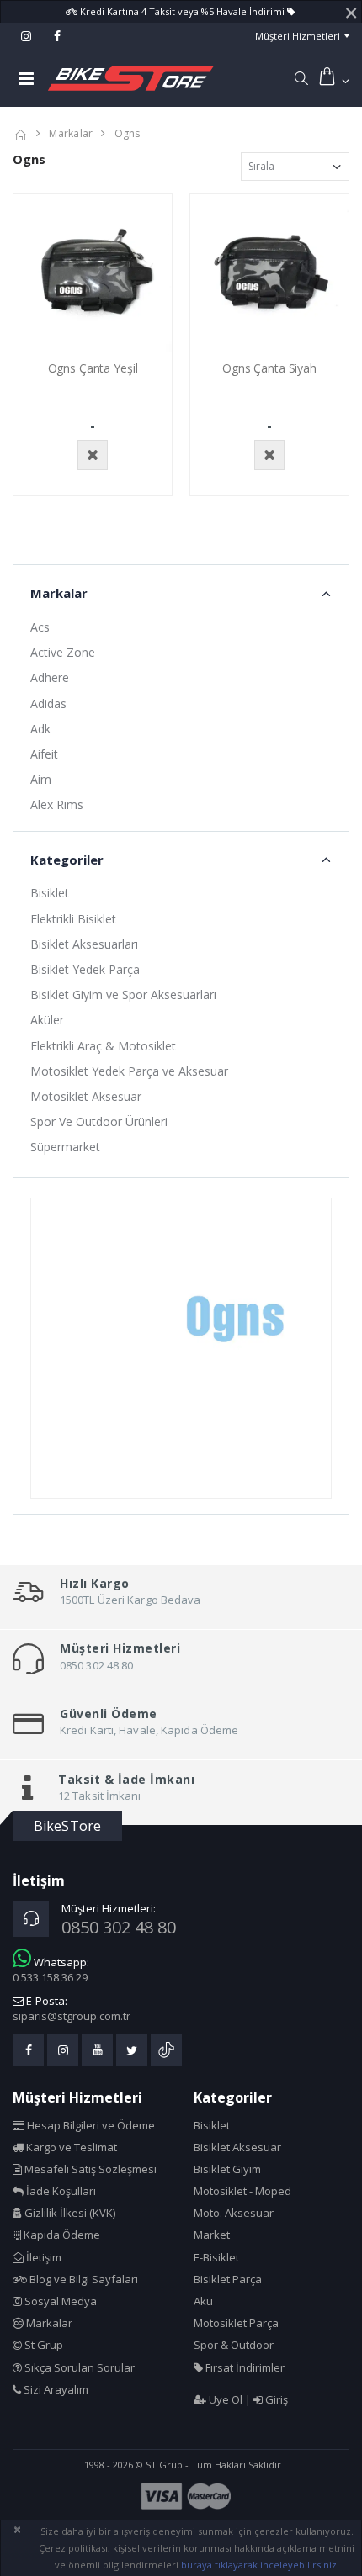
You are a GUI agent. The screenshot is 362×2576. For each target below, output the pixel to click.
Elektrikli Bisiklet (73, 919)
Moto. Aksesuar (234, 2213)
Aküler (47, 1020)
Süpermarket (65, 1147)
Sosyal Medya (59, 2301)
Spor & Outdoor (234, 2345)
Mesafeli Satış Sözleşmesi (89, 2169)
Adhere (50, 677)
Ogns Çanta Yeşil (93, 368)
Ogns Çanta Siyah (269, 368)
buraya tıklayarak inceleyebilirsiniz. (260, 2565)
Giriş (275, 2399)
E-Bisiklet (216, 2257)
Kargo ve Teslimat (70, 2147)
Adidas (48, 704)
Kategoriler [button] (67, 860)
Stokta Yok (93, 455)
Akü (203, 2301)
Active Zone (63, 652)
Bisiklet (50, 893)
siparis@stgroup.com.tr (72, 2016)
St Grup (43, 2345)
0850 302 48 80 (119, 1927)
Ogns (128, 133)
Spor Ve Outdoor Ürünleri (99, 1121)
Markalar (71, 133)
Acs (40, 627)
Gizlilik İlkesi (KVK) (69, 2213)
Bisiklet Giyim (227, 2169)
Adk (40, 729)
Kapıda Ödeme (61, 2235)
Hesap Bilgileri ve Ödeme (90, 2125)
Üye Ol (224, 2399)
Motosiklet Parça (236, 2323)
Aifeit (44, 754)
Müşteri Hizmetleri (298, 36)
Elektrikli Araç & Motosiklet (103, 1046)
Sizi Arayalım (55, 2389)
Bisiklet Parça (228, 2279)
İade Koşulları (60, 2191)
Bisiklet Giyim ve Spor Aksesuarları (123, 994)
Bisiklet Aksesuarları (84, 944)
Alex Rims (57, 804)
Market (212, 2235)
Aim (41, 779)
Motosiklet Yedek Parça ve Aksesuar (129, 1071)
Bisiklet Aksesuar (237, 2147)
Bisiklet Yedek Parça (85, 969)
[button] (301, 78)
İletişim (43, 2257)
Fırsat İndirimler (244, 2367)
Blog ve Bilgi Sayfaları (83, 2279)
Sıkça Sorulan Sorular (78, 2367)
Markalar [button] (59, 593)
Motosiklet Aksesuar (86, 1096)
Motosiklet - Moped (242, 2191)
